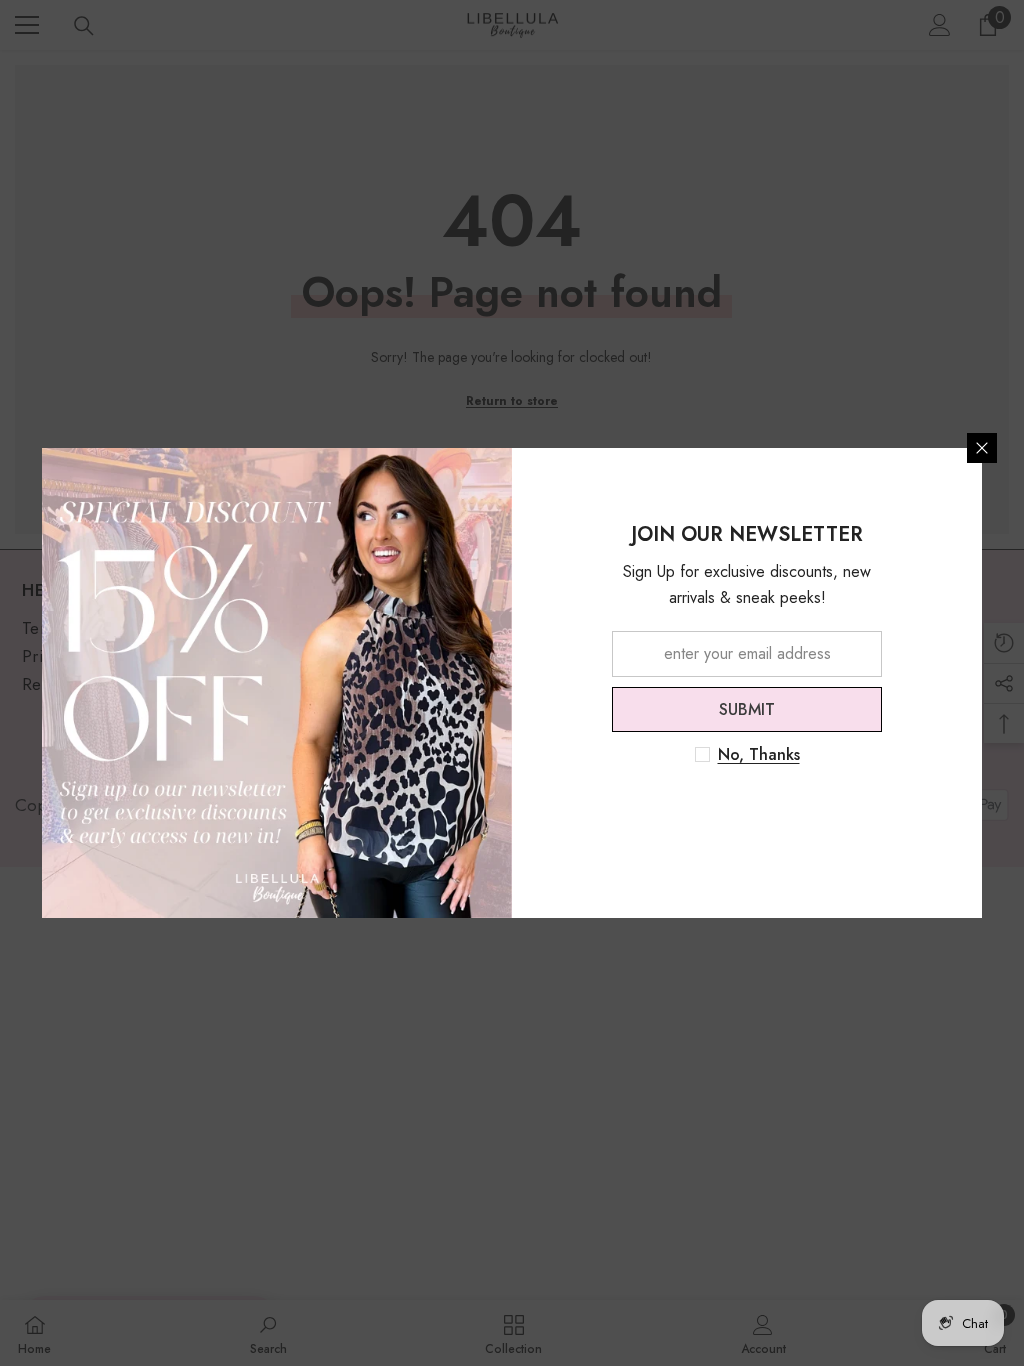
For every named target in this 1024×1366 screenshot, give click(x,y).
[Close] (982, 448)
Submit (747, 709)
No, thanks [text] (759, 755)
